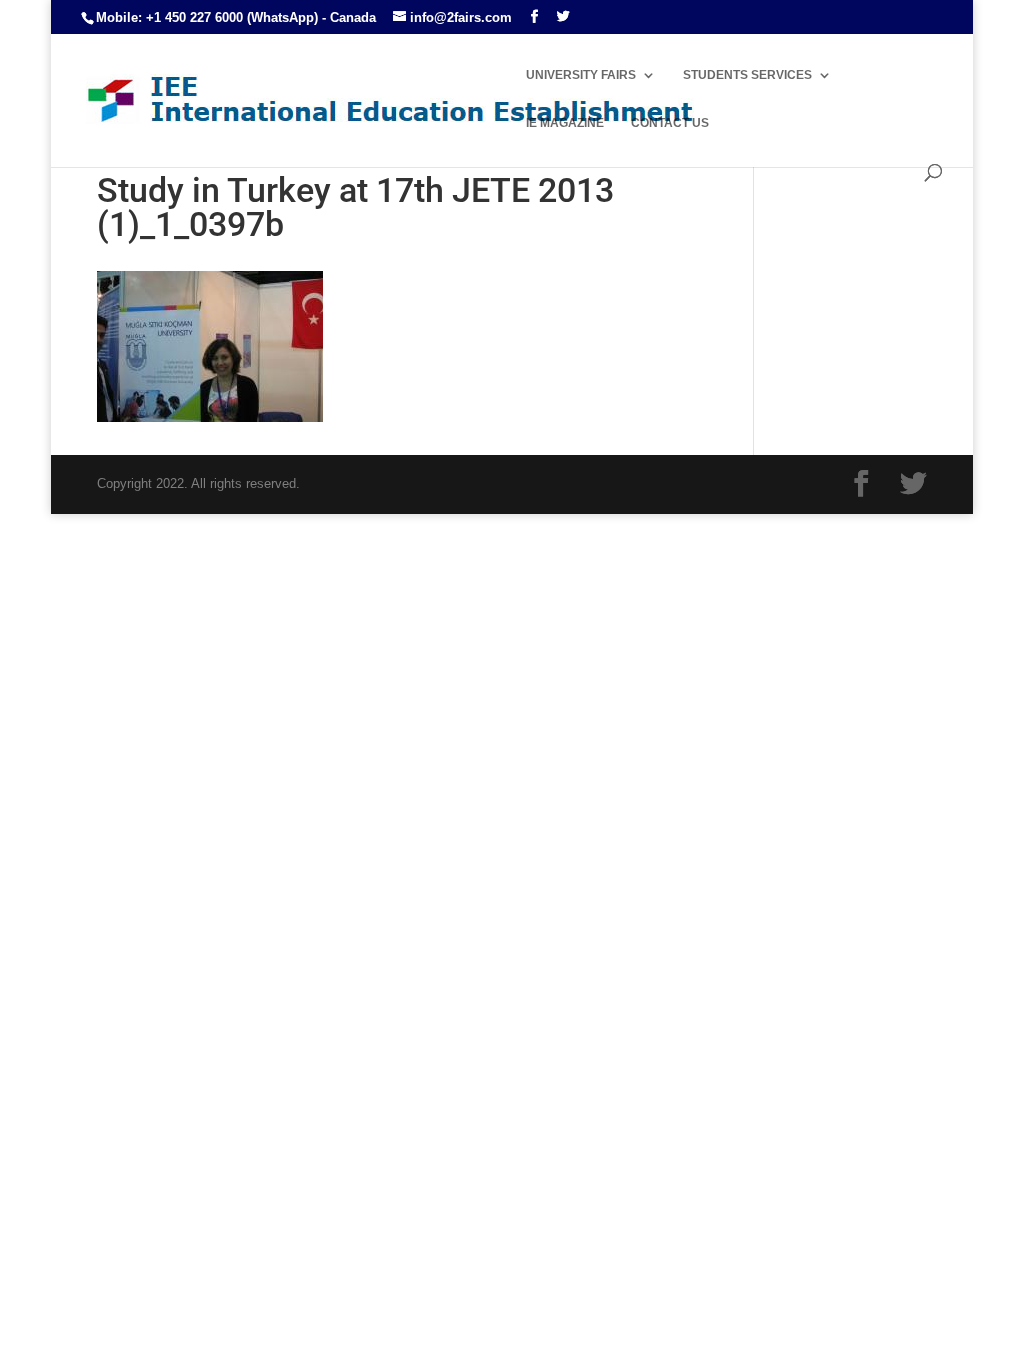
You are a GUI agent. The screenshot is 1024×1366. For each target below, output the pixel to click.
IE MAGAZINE (565, 123)
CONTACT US (670, 123)
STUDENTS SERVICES (747, 75)
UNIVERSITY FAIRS (581, 75)
